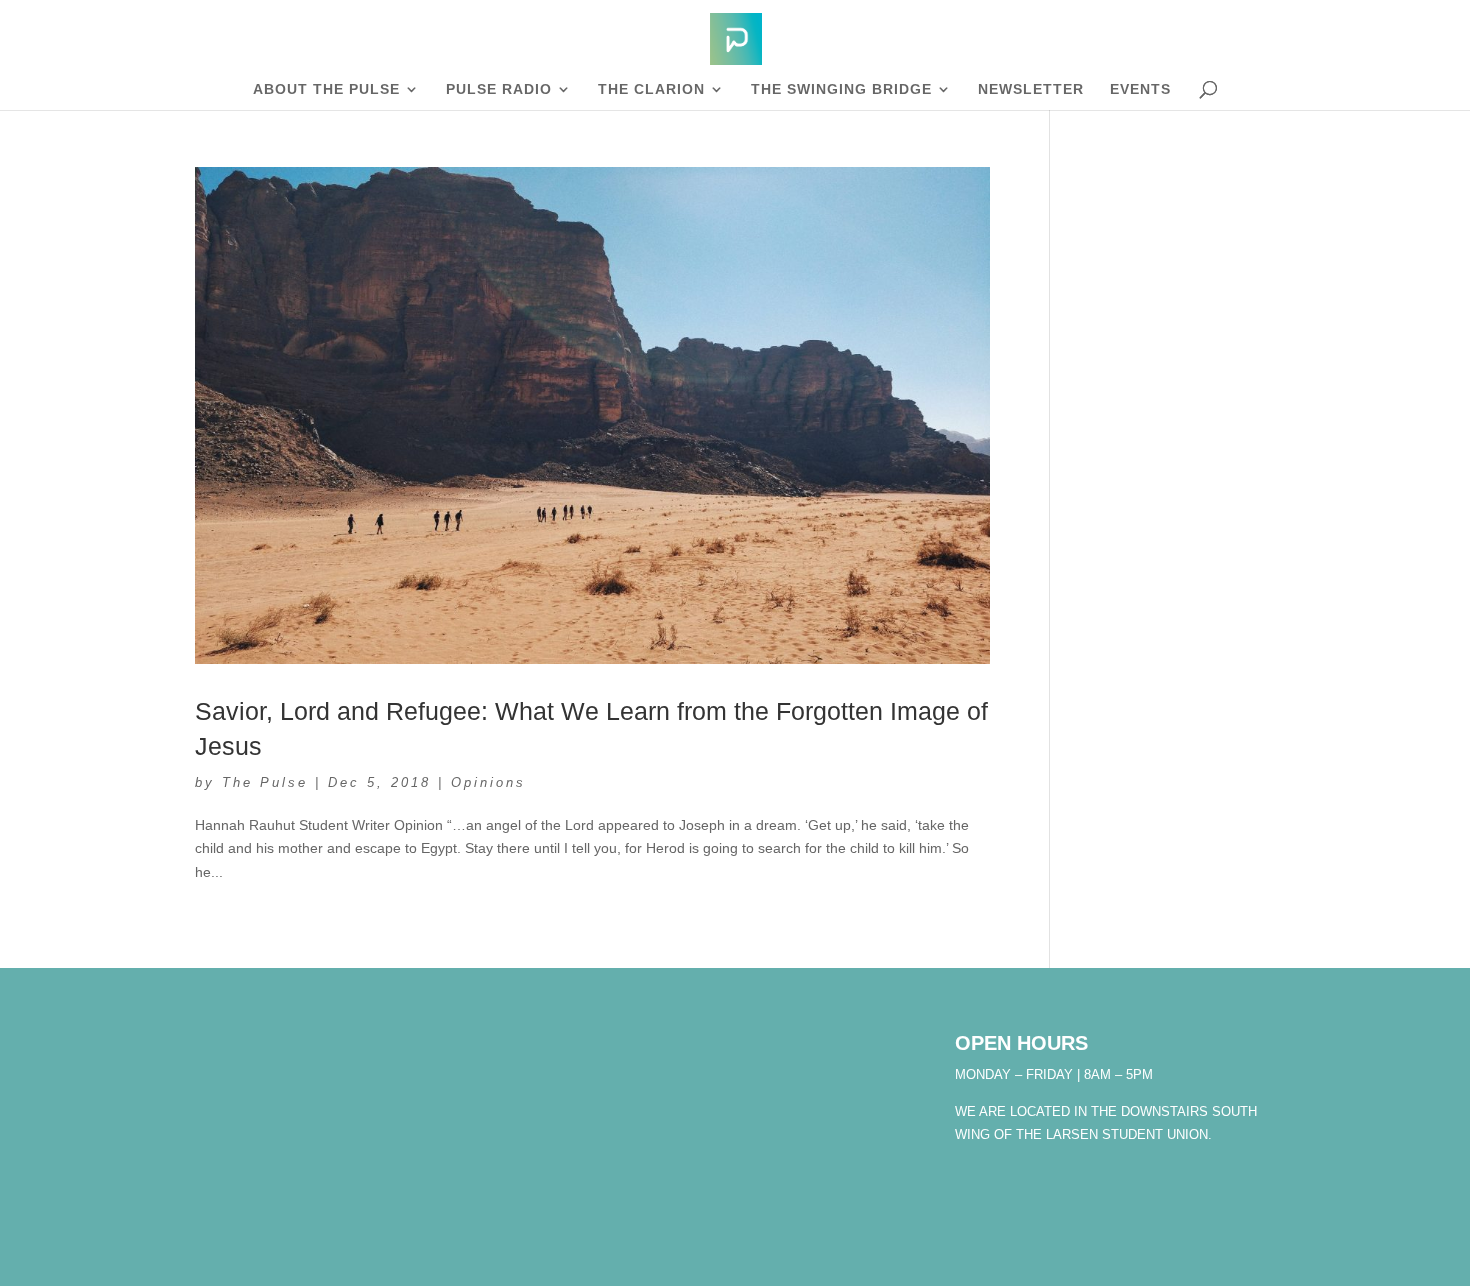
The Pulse (265, 782)
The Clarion (651, 89)
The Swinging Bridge (841, 89)
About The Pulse (326, 89)
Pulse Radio (499, 89)
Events (1140, 89)
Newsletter (1031, 89)
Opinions (488, 782)
